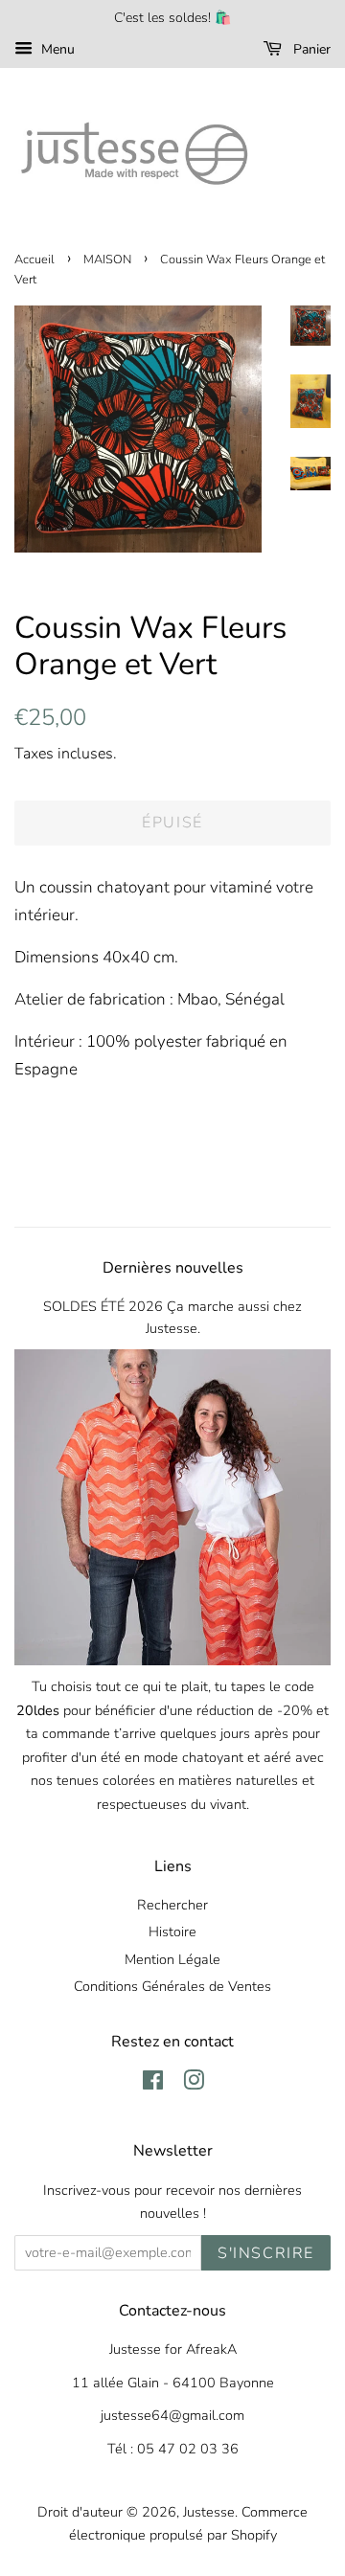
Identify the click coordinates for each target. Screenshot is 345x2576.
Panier (310, 49)
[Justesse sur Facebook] (153, 2084)
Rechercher (172, 1905)
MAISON (107, 260)
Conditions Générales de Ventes (172, 1986)
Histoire (172, 1932)
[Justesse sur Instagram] (194, 2084)
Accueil (34, 260)
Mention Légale (172, 1959)
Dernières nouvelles (173, 1268)
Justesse (209, 2512)
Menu (56, 49)
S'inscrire (266, 2253)
